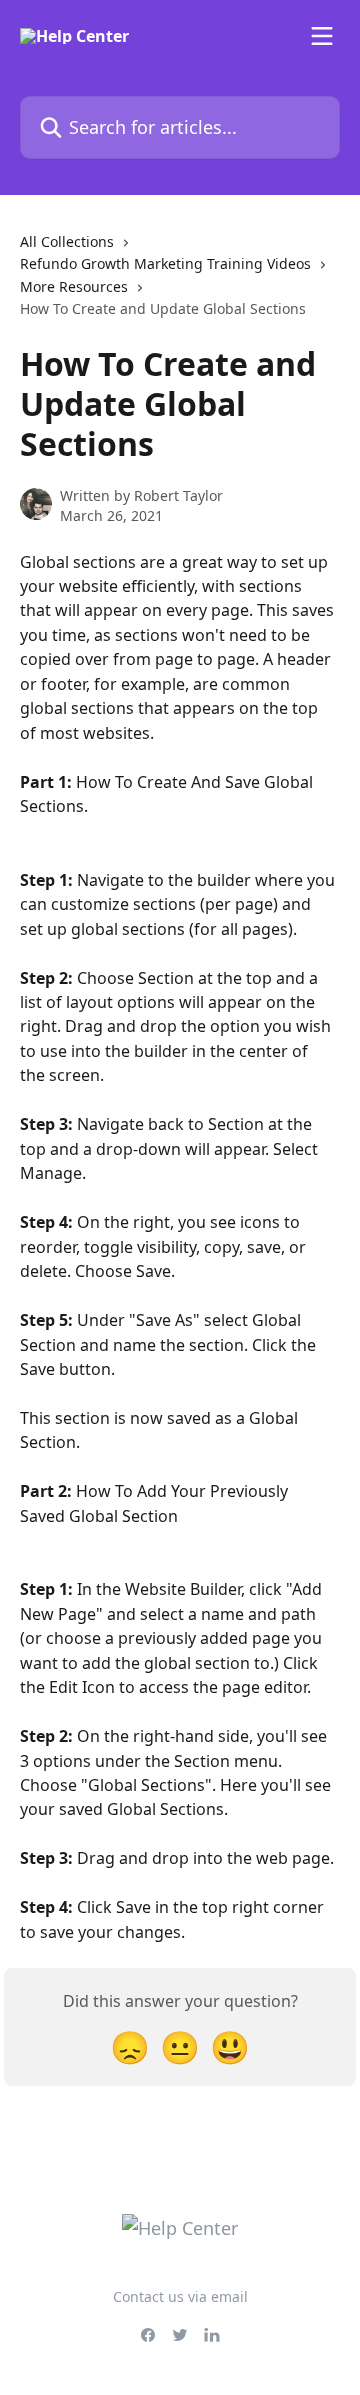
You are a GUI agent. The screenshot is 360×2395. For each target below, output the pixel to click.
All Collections (67, 241)
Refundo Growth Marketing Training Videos (165, 263)
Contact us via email (180, 2296)
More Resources (74, 286)
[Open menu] (322, 36)
